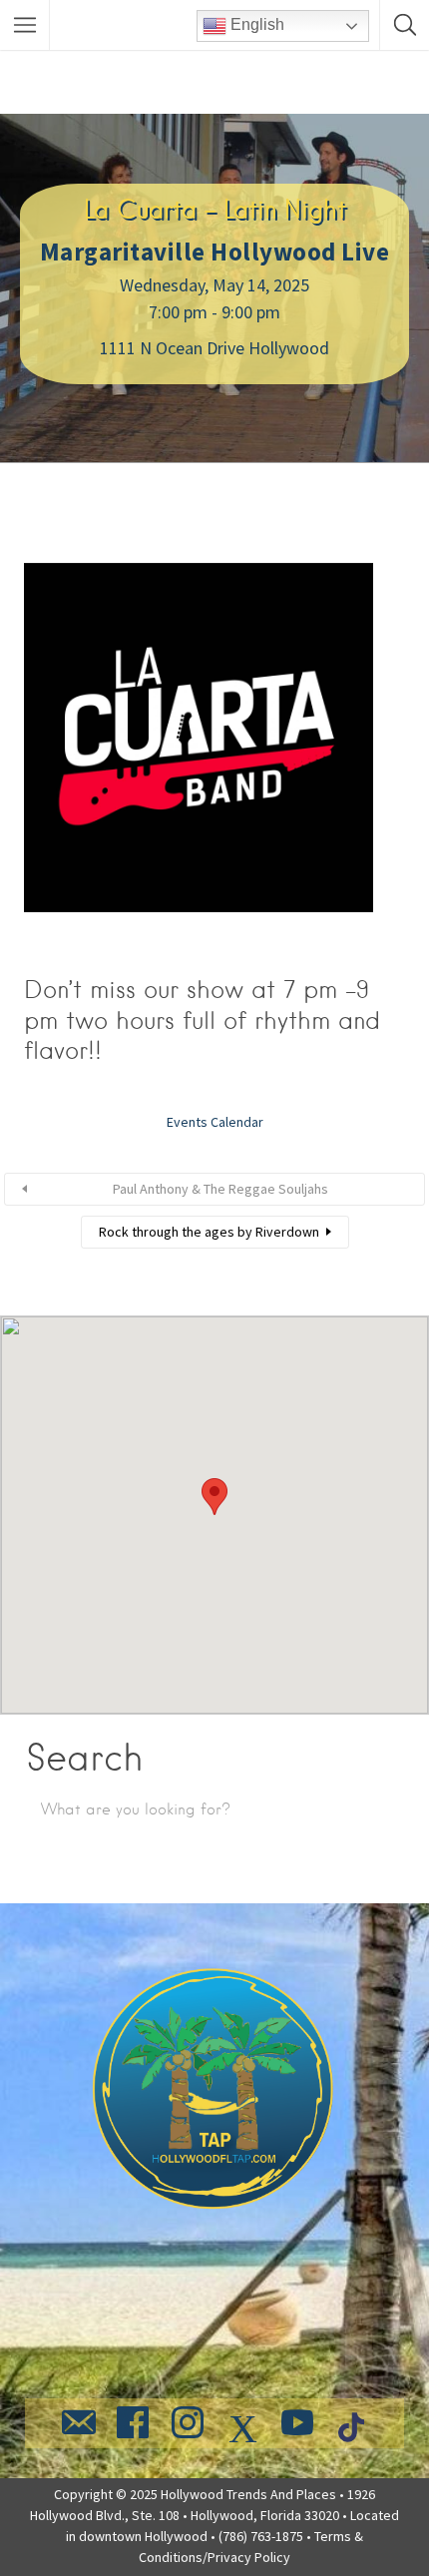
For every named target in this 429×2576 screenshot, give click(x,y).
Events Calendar (215, 1122)
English (255, 24)
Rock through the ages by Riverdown (209, 1232)
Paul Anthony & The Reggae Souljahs (220, 1189)
